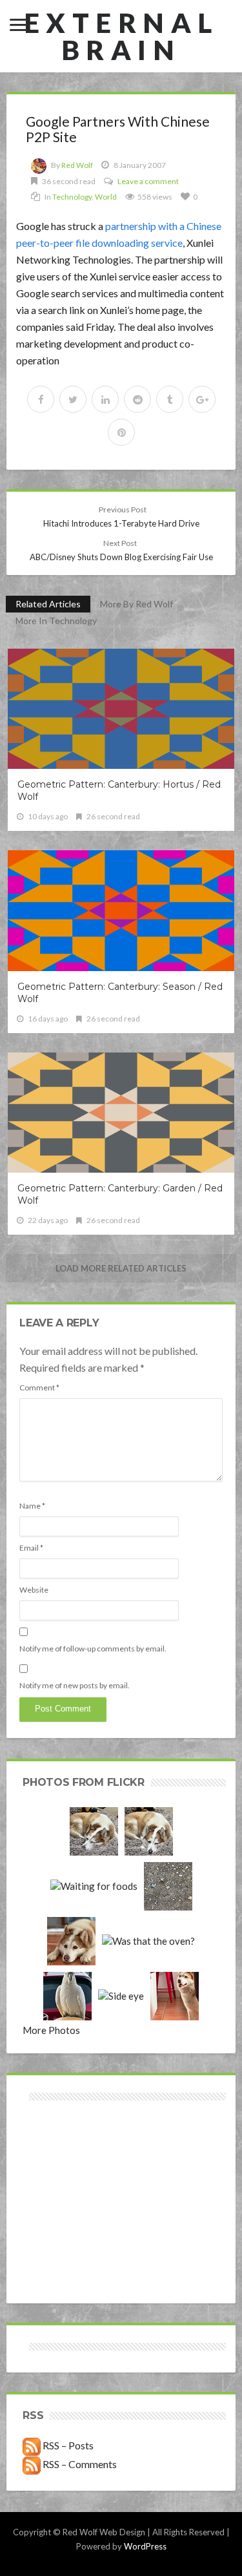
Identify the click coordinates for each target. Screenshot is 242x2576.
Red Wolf (77, 165)
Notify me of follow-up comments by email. (93, 1649)
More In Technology (56, 621)
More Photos (51, 2030)
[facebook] (41, 399)
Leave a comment (148, 181)
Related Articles (48, 604)
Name (32, 1506)
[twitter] (73, 399)
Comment (39, 1387)
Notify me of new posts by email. (75, 1685)
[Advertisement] (72, 2150)
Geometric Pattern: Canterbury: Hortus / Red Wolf (119, 791)
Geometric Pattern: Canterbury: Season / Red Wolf (120, 993)
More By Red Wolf (136, 604)
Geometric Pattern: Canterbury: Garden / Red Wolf (120, 1194)
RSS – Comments (79, 2464)
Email (31, 1548)
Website (34, 1590)
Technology (72, 197)
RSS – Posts (67, 2445)
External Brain (121, 36)
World (106, 197)
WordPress (145, 2546)
